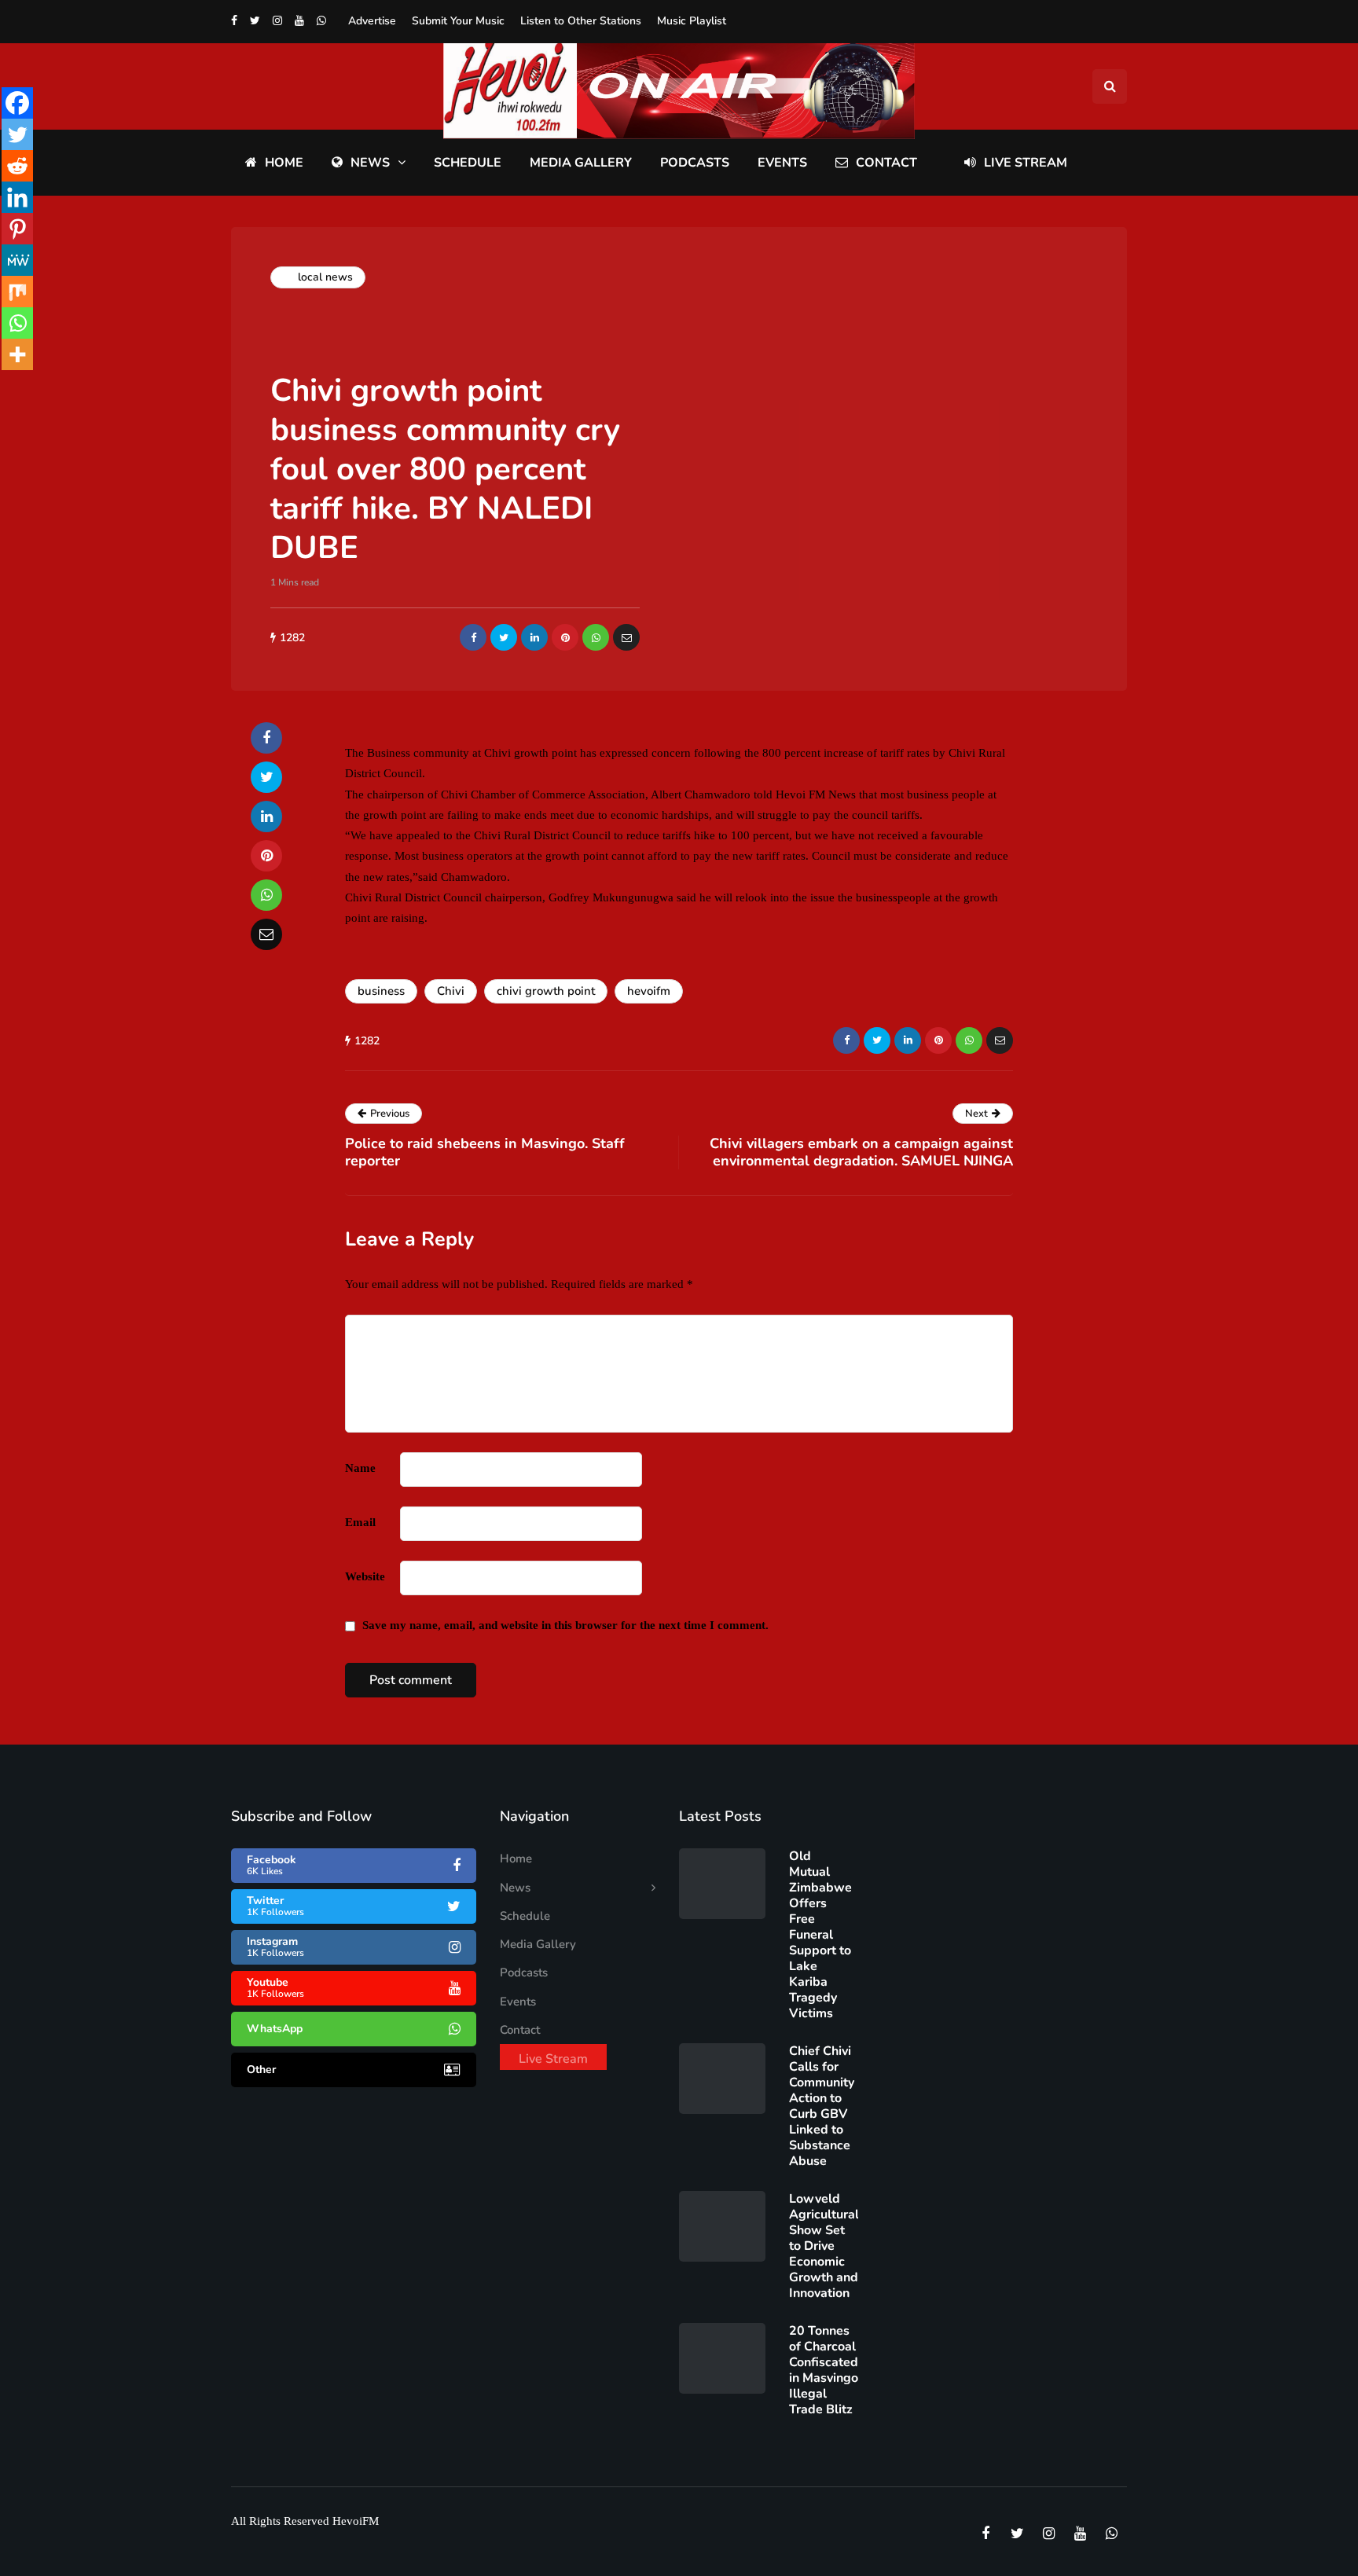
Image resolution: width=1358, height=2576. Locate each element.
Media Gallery (581, 163)
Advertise (372, 21)
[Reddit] (17, 166)
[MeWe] (17, 260)
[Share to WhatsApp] (596, 637)
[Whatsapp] (17, 323)
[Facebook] (17, 103)
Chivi (451, 991)
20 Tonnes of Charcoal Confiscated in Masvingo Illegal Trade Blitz (824, 2370)
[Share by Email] (626, 637)
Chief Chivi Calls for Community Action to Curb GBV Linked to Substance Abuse (822, 2106)
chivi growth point (546, 991)
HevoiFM (356, 2521)
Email (360, 1522)
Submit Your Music (458, 21)
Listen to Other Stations (581, 21)
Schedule (468, 163)
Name (360, 1468)
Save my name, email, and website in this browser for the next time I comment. (565, 1625)
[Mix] (17, 292)
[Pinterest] (17, 229)
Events (782, 163)
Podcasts (695, 163)
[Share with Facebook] (473, 637)
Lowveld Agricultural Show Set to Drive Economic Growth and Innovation (824, 2246)
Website (365, 1576)
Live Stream (1026, 163)
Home (284, 163)
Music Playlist (692, 21)
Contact (886, 163)
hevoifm (649, 991)
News (370, 163)
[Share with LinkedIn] (534, 637)
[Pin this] (565, 637)
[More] (17, 354)
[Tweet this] (504, 637)
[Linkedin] (17, 197)
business (381, 991)
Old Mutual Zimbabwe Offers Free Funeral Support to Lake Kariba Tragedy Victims (820, 1935)
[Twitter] (17, 134)
